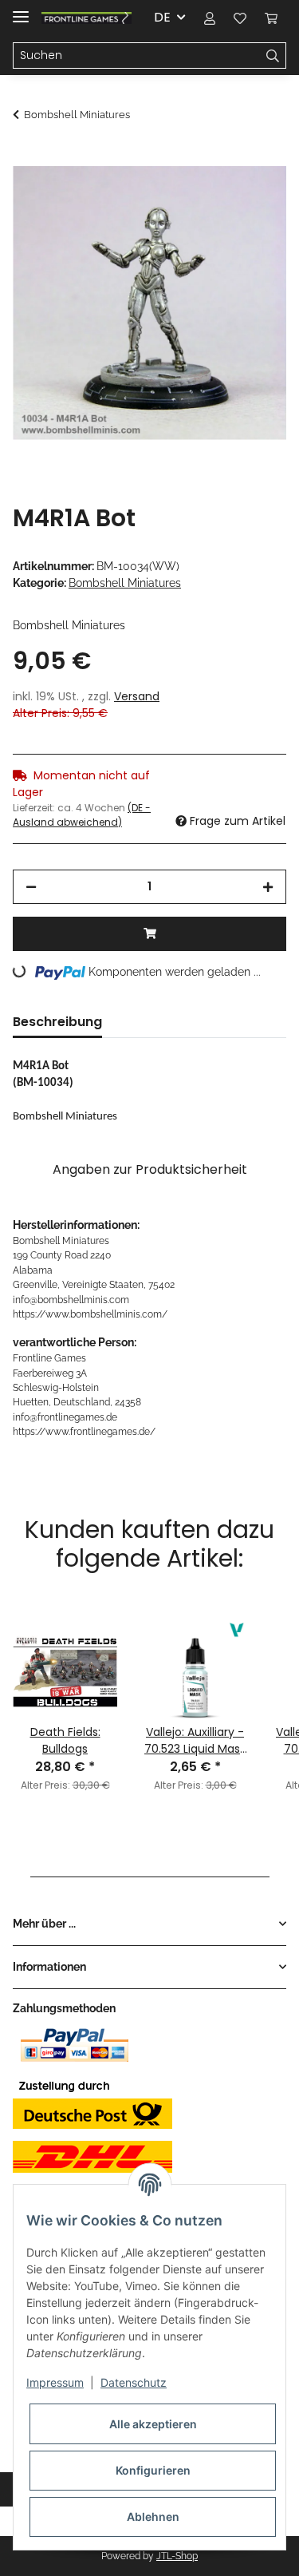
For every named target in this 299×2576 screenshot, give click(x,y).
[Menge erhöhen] (268, 887)
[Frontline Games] (87, 18)
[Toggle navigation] (21, 10)
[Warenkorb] (271, 18)
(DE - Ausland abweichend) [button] (82, 815)
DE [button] (162, 17)
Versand (137, 696)
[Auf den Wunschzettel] (253, 196)
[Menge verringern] (31, 887)
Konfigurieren (153, 2470)
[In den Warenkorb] (26, 157)
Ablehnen (153, 2517)
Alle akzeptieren (153, 2424)
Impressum (55, 2382)
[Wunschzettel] (240, 18)
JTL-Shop (177, 2556)
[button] (210, 18)
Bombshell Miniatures (125, 583)
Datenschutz (134, 2382)
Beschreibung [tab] (57, 1022)
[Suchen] (273, 56)
